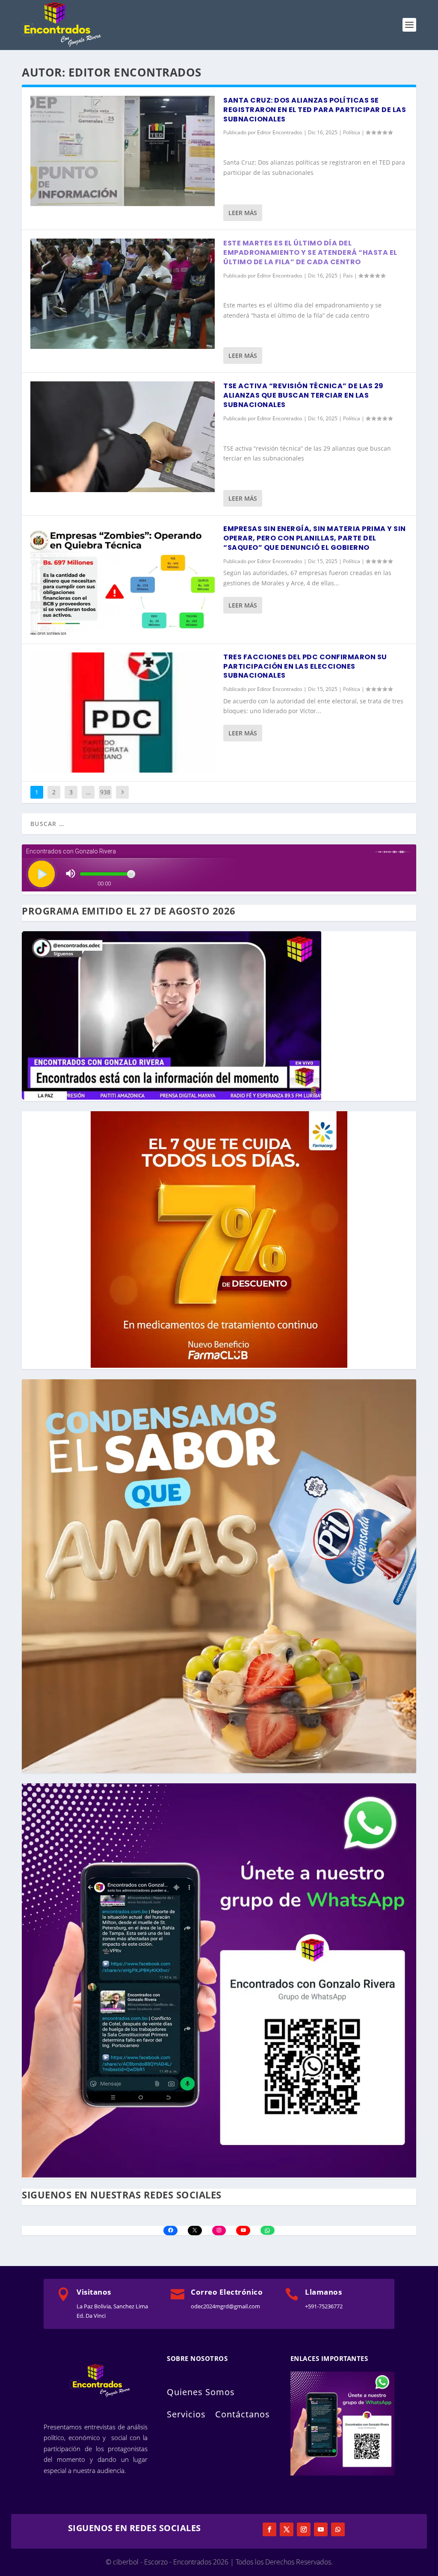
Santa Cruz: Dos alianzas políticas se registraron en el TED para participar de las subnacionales (315, 110)
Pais (348, 276)
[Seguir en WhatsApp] (338, 2529)
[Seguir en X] (287, 2529)
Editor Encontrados (280, 132)
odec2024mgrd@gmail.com (225, 2306)
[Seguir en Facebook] (269, 2529)
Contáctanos (243, 2414)
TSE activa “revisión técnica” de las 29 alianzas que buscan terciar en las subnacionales (303, 395)
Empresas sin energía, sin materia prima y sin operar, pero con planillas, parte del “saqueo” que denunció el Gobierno (315, 538)
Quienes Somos (201, 2392)
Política (352, 132)
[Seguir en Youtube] (321, 2529)
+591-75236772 (324, 2306)
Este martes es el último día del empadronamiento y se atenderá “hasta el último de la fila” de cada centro (310, 252)
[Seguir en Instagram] (304, 2529)
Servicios (186, 2414)
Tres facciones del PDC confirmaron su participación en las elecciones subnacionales (305, 666)
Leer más (243, 213)
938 (105, 792)
